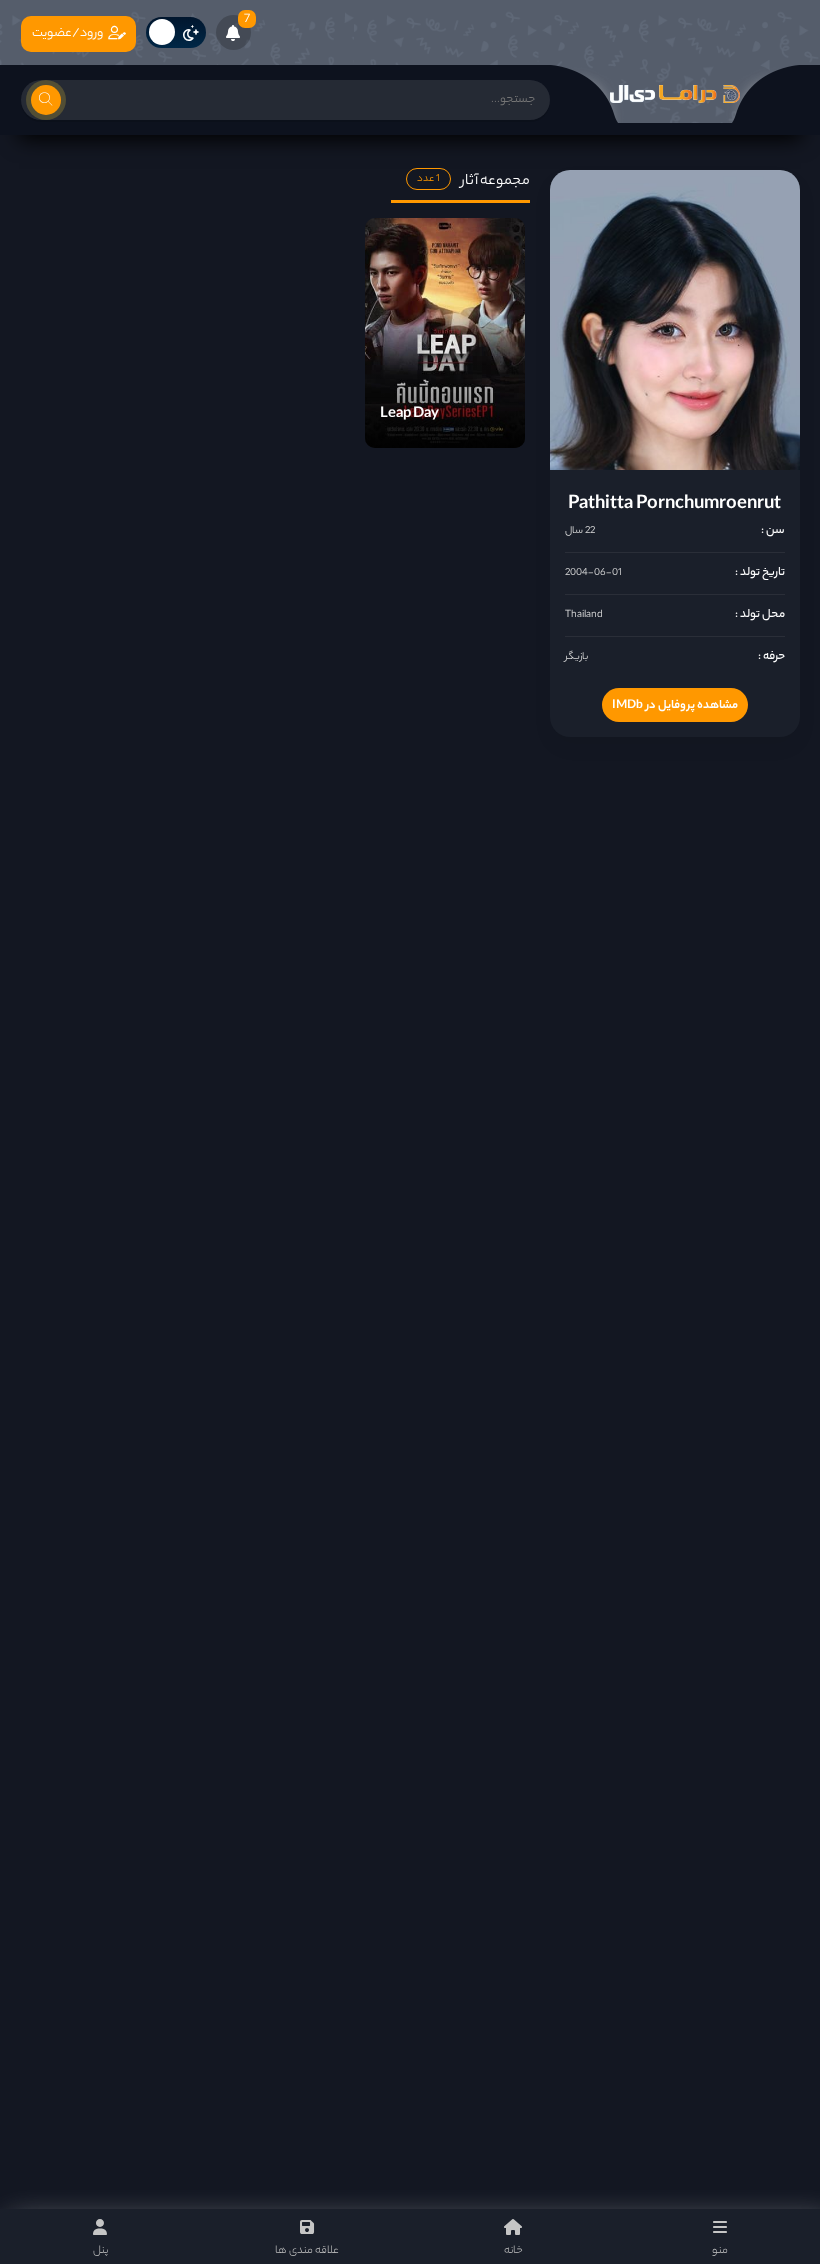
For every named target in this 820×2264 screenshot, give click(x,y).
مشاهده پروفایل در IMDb (675, 706)
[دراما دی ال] (675, 94)
